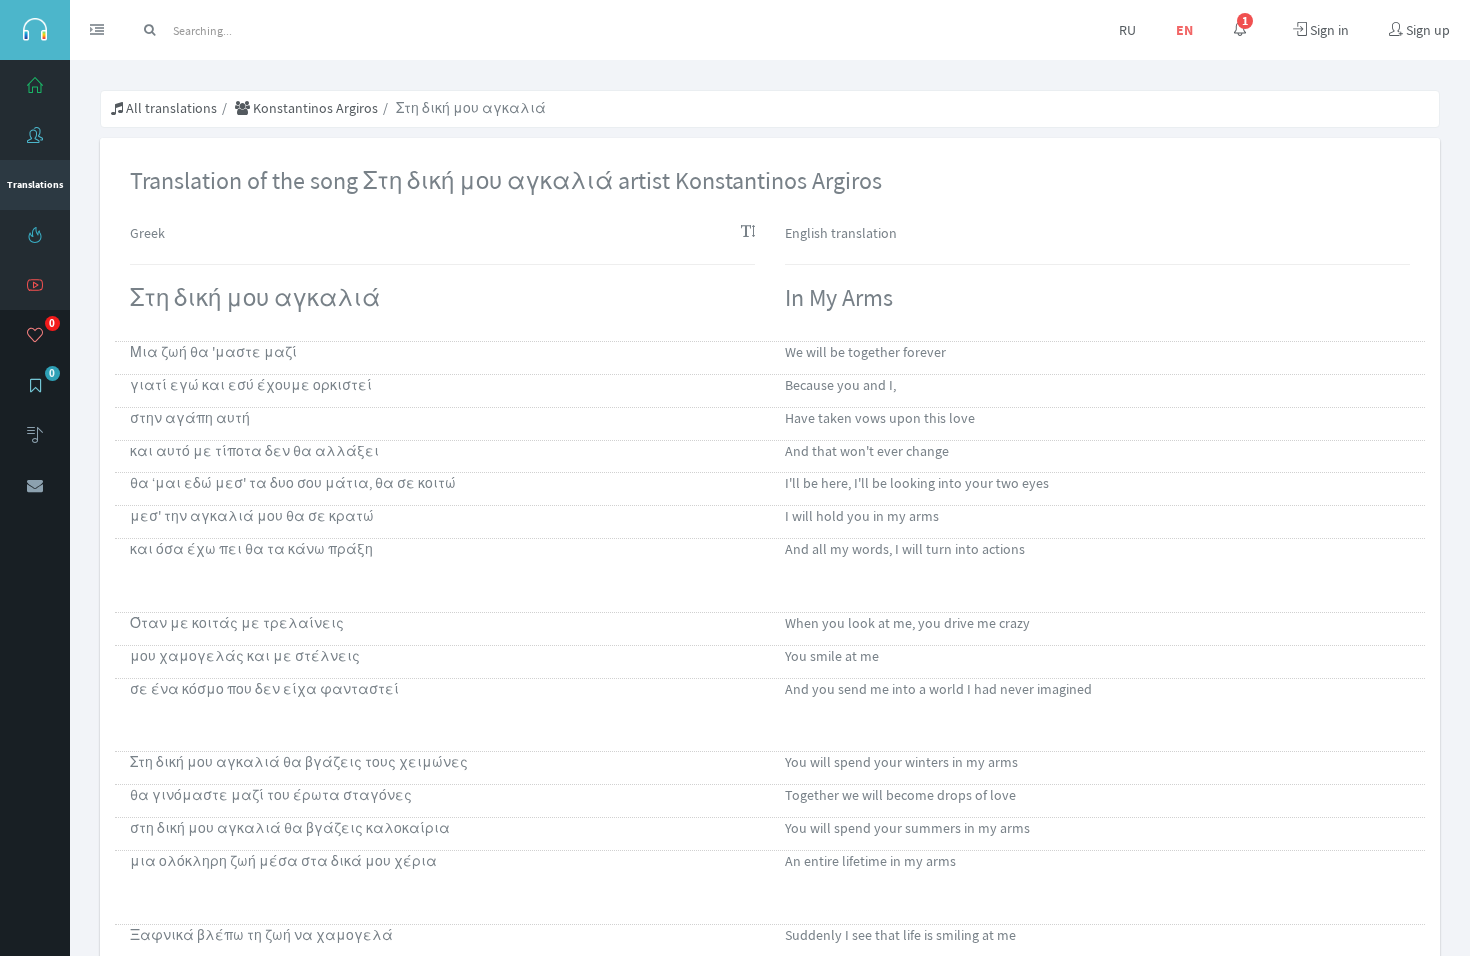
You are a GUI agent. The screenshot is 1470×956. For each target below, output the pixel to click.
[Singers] (35, 135)
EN (1184, 30)
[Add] (35, 435)
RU (1127, 30)
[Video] (35, 285)
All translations (170, 108)
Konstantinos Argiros (314, 108)
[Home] (35, 85)
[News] (35, 235)
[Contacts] (35, 485)
